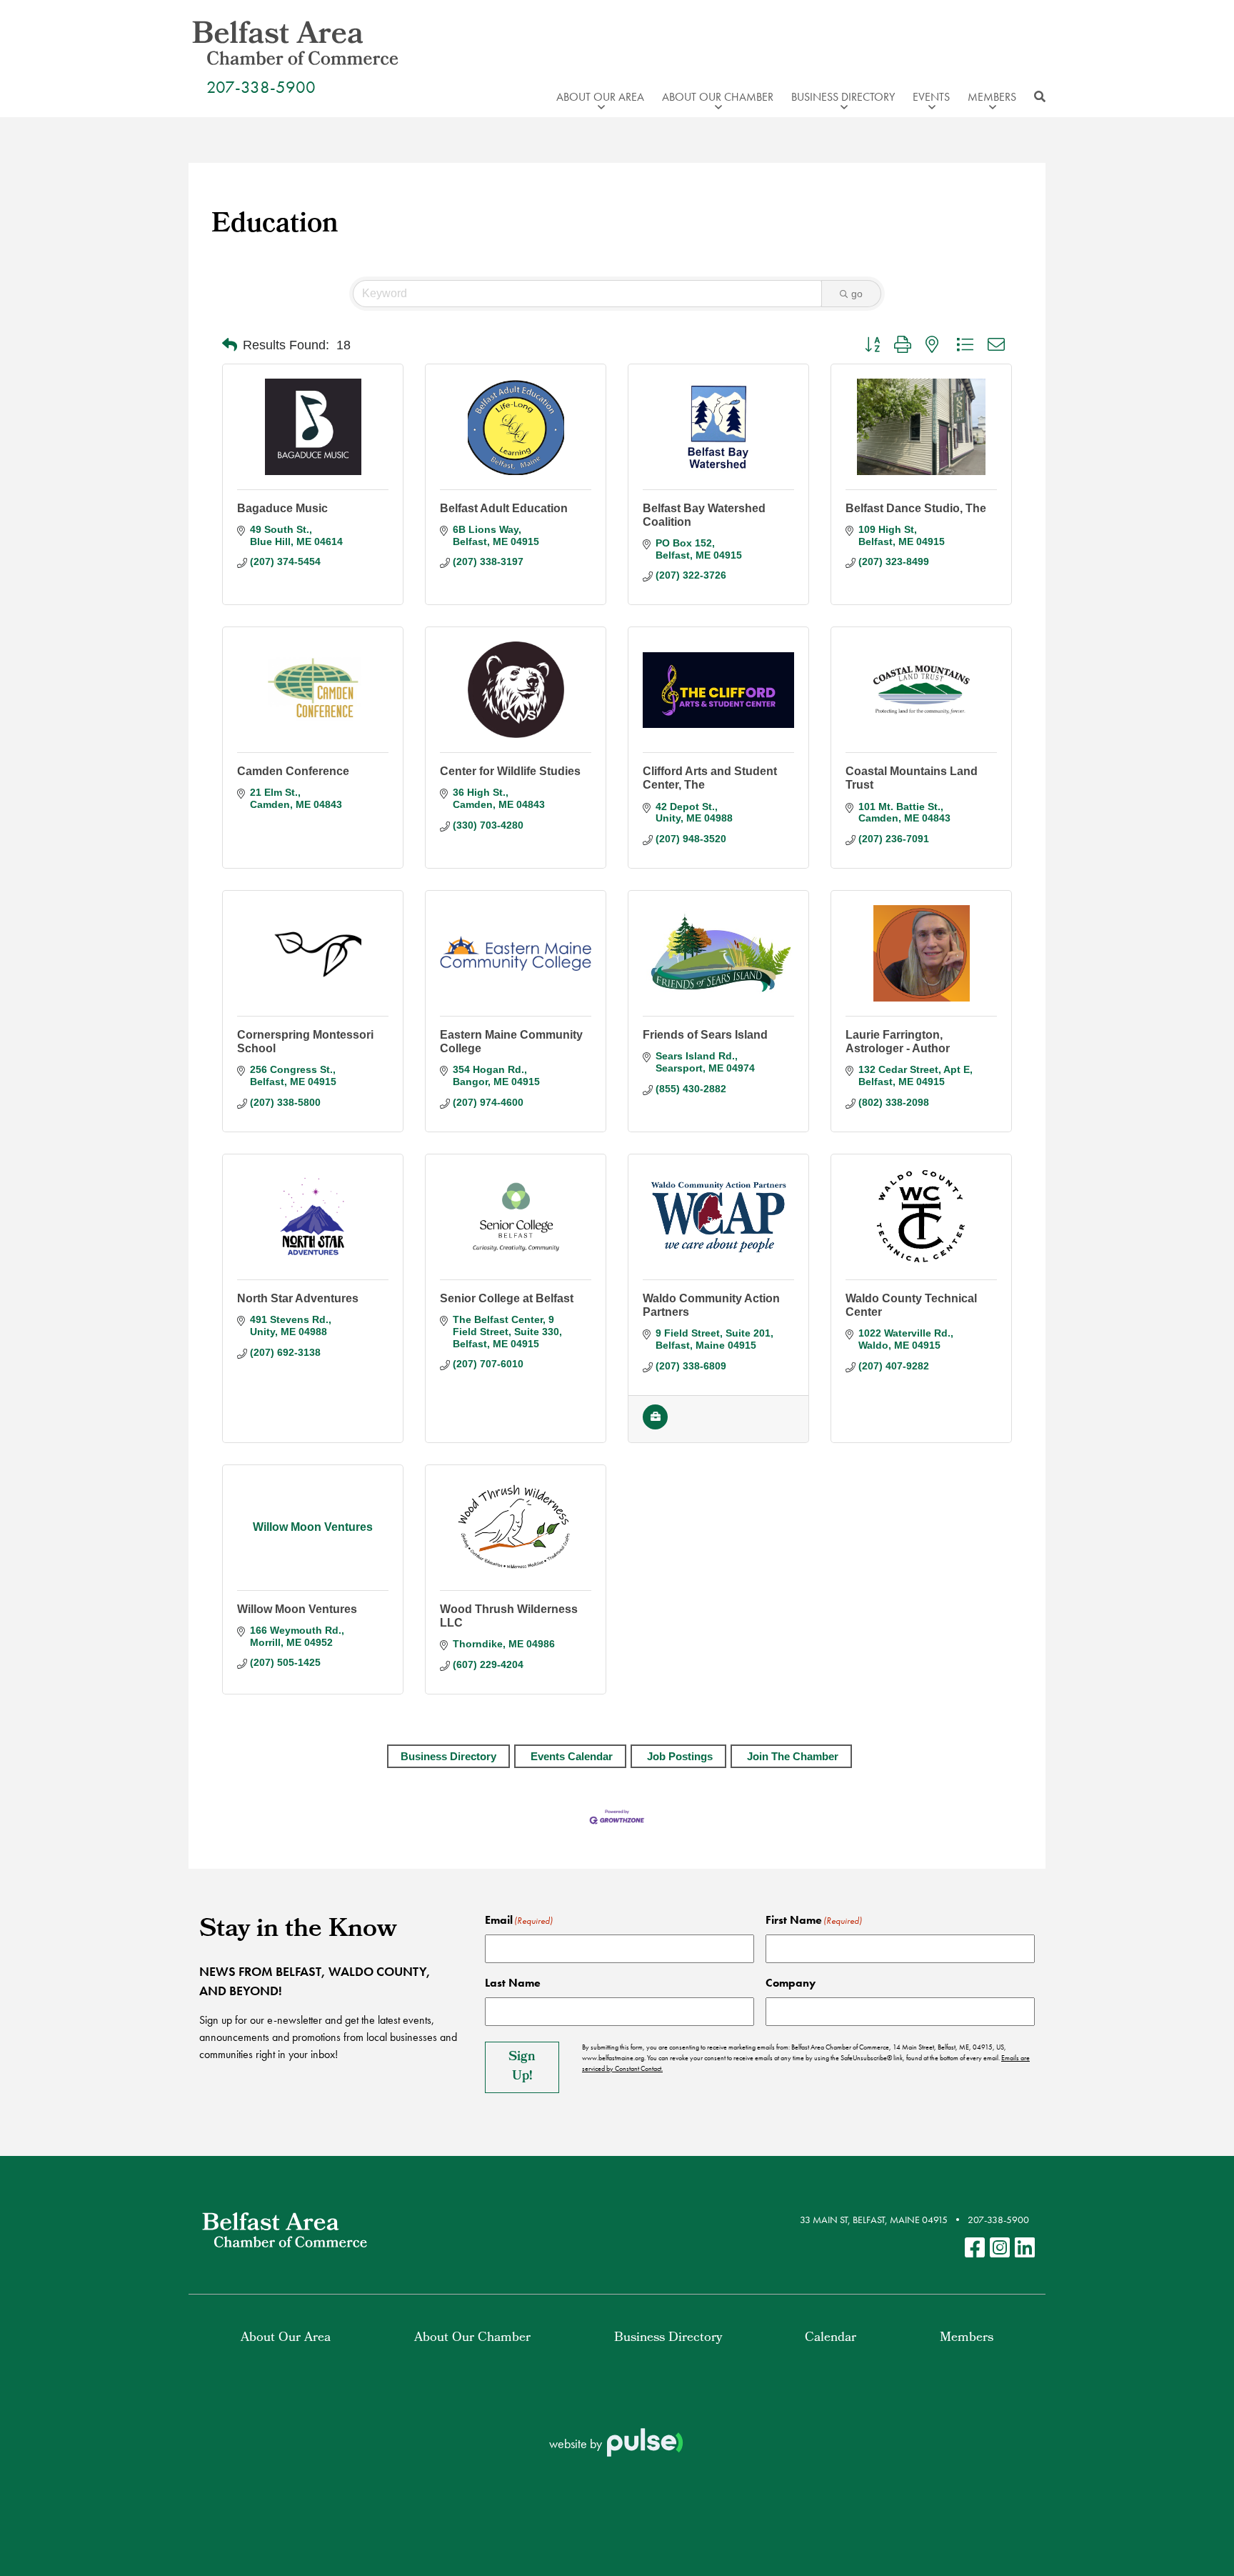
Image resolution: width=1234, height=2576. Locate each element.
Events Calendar (572, 1756)
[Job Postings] (655, 1426)
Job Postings (680, 1756)
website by (577, 2443)
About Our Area (286, 2338)
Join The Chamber (793, 1756)
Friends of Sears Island (705, 1035)
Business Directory (448, 1756)
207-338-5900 (261, 87)
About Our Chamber (472, 2338)
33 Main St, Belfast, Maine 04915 (874, 2220)
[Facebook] (975, 2248)
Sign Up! (522, 2067)
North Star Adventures (298, 1298)
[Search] (1036, 97)
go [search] (857, 294)
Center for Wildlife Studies (510, 771)
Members (967, 2338)
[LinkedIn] (1025, 2248)
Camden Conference (293, 771)
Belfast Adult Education (504, 508)
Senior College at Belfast (507, 1298)
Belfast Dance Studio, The (916, 508)
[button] (230, 345)
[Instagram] (1000, 2248)
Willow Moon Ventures (297, 1609)
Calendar (831, 2338)
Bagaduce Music (282, 508)
